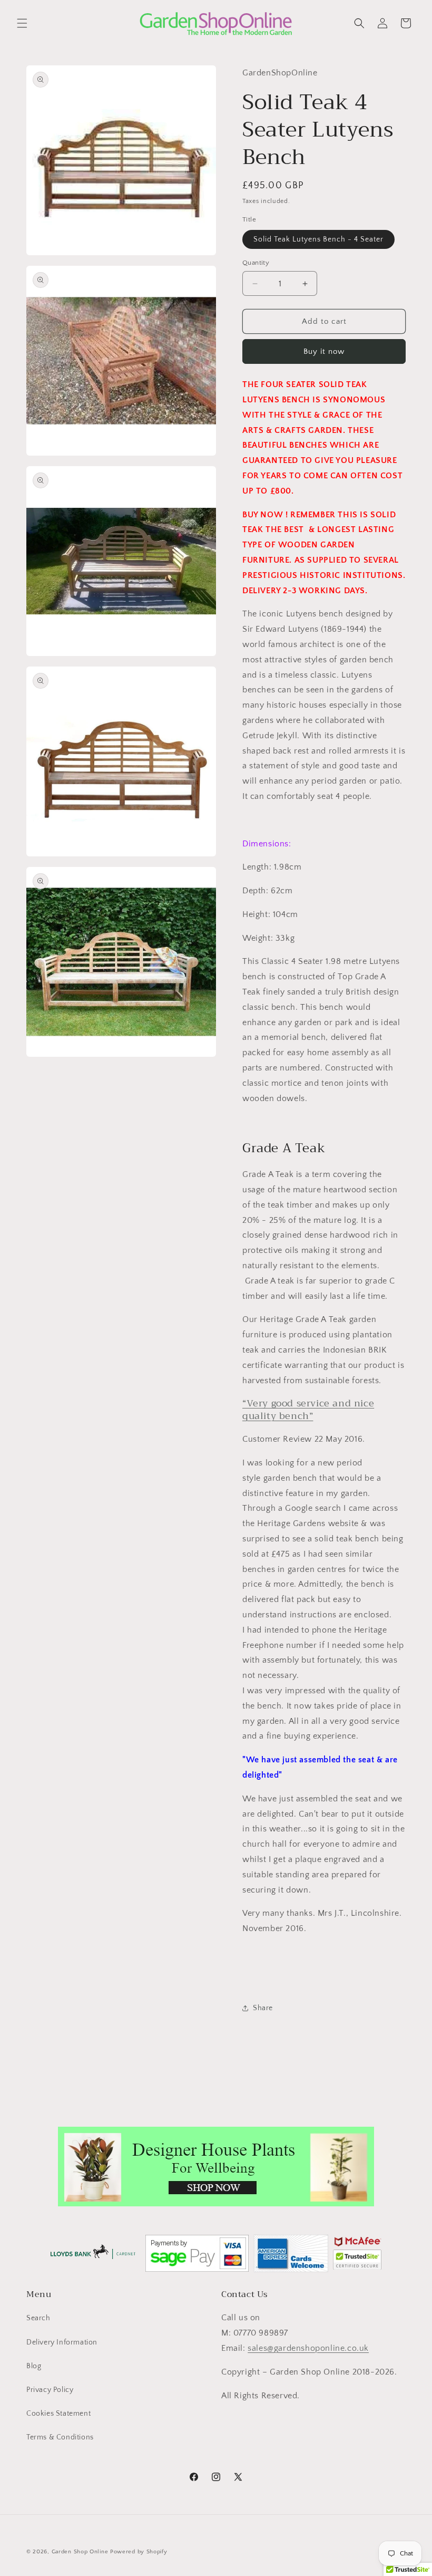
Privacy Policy (50, 2390)
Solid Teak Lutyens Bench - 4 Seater (318, 239)
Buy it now (324, 351)
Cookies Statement (58, 2414)
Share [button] (263, 2008)
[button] (22, 23)
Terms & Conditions (60, 2437)
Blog (34, 2366)
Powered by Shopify (139, 2552)
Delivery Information (62, 2342)
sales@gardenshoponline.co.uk (308, 2348)
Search (38, 2318)
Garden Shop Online (80, 2552)
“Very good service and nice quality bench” (308, 1409)
